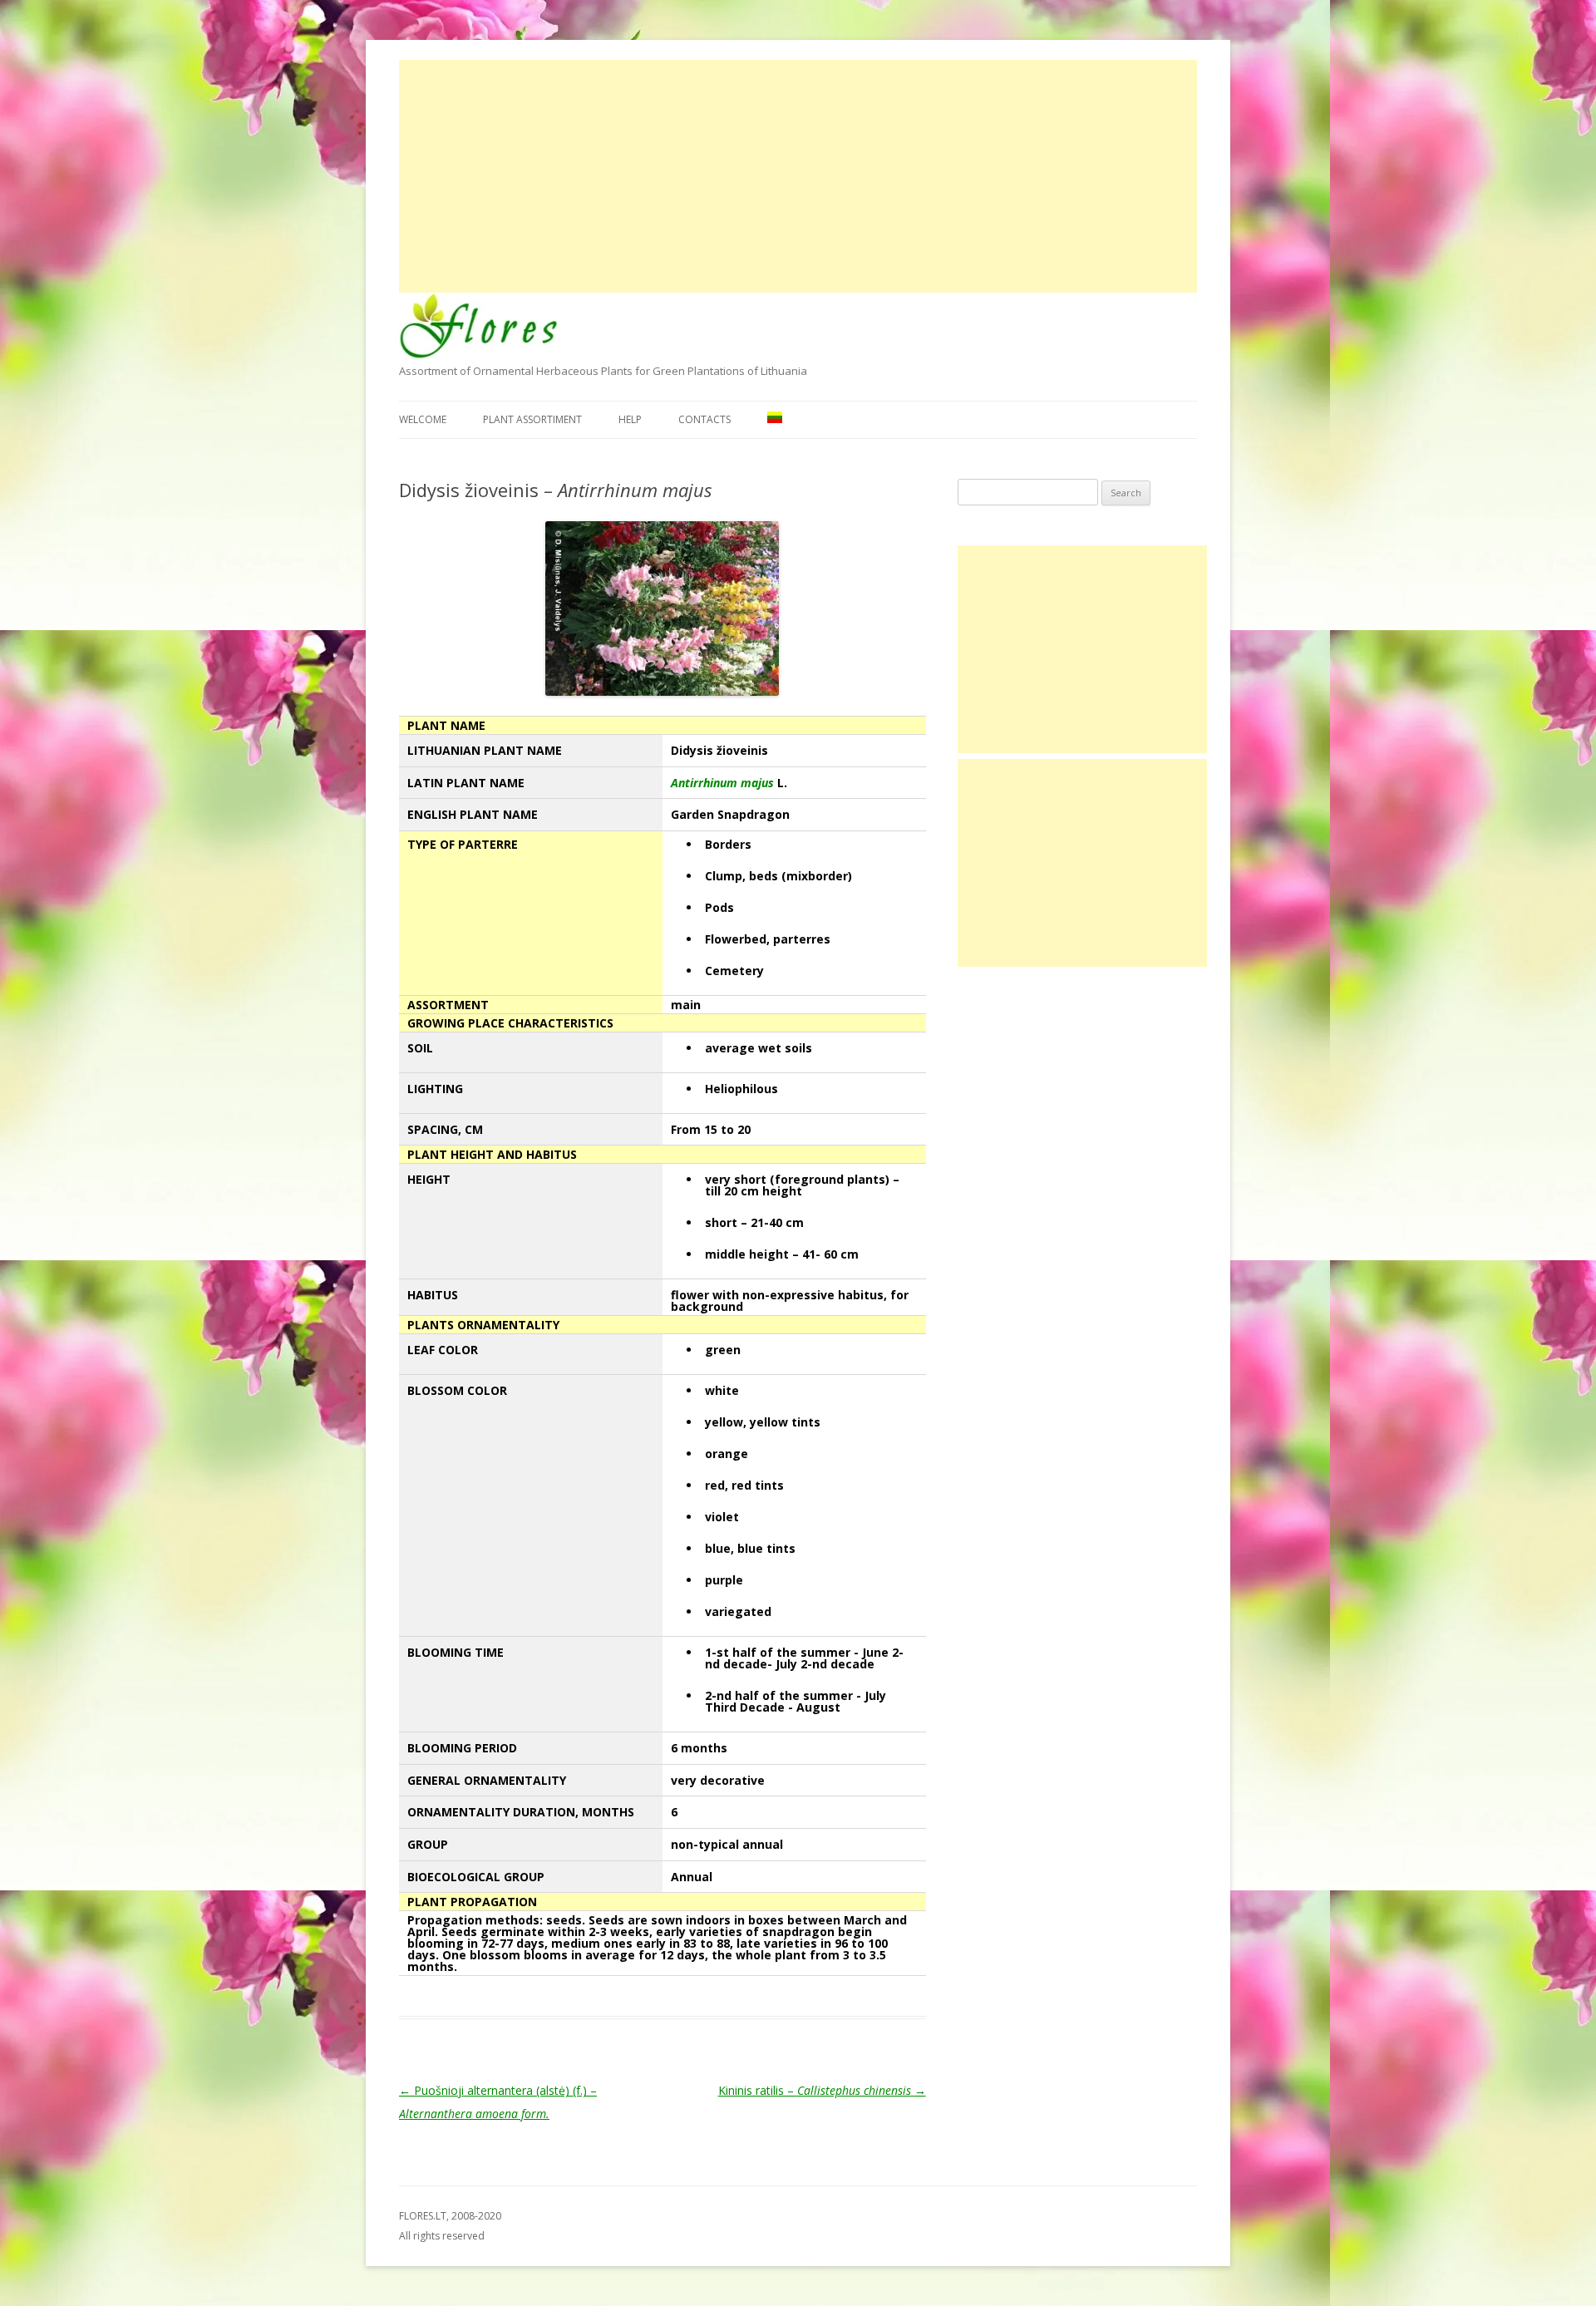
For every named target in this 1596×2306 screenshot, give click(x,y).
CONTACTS (704, 419)
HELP (630, 419)
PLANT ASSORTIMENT (532, 419)
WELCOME (423, 419)
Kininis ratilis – (822, 2090)
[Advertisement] (798, 176)
